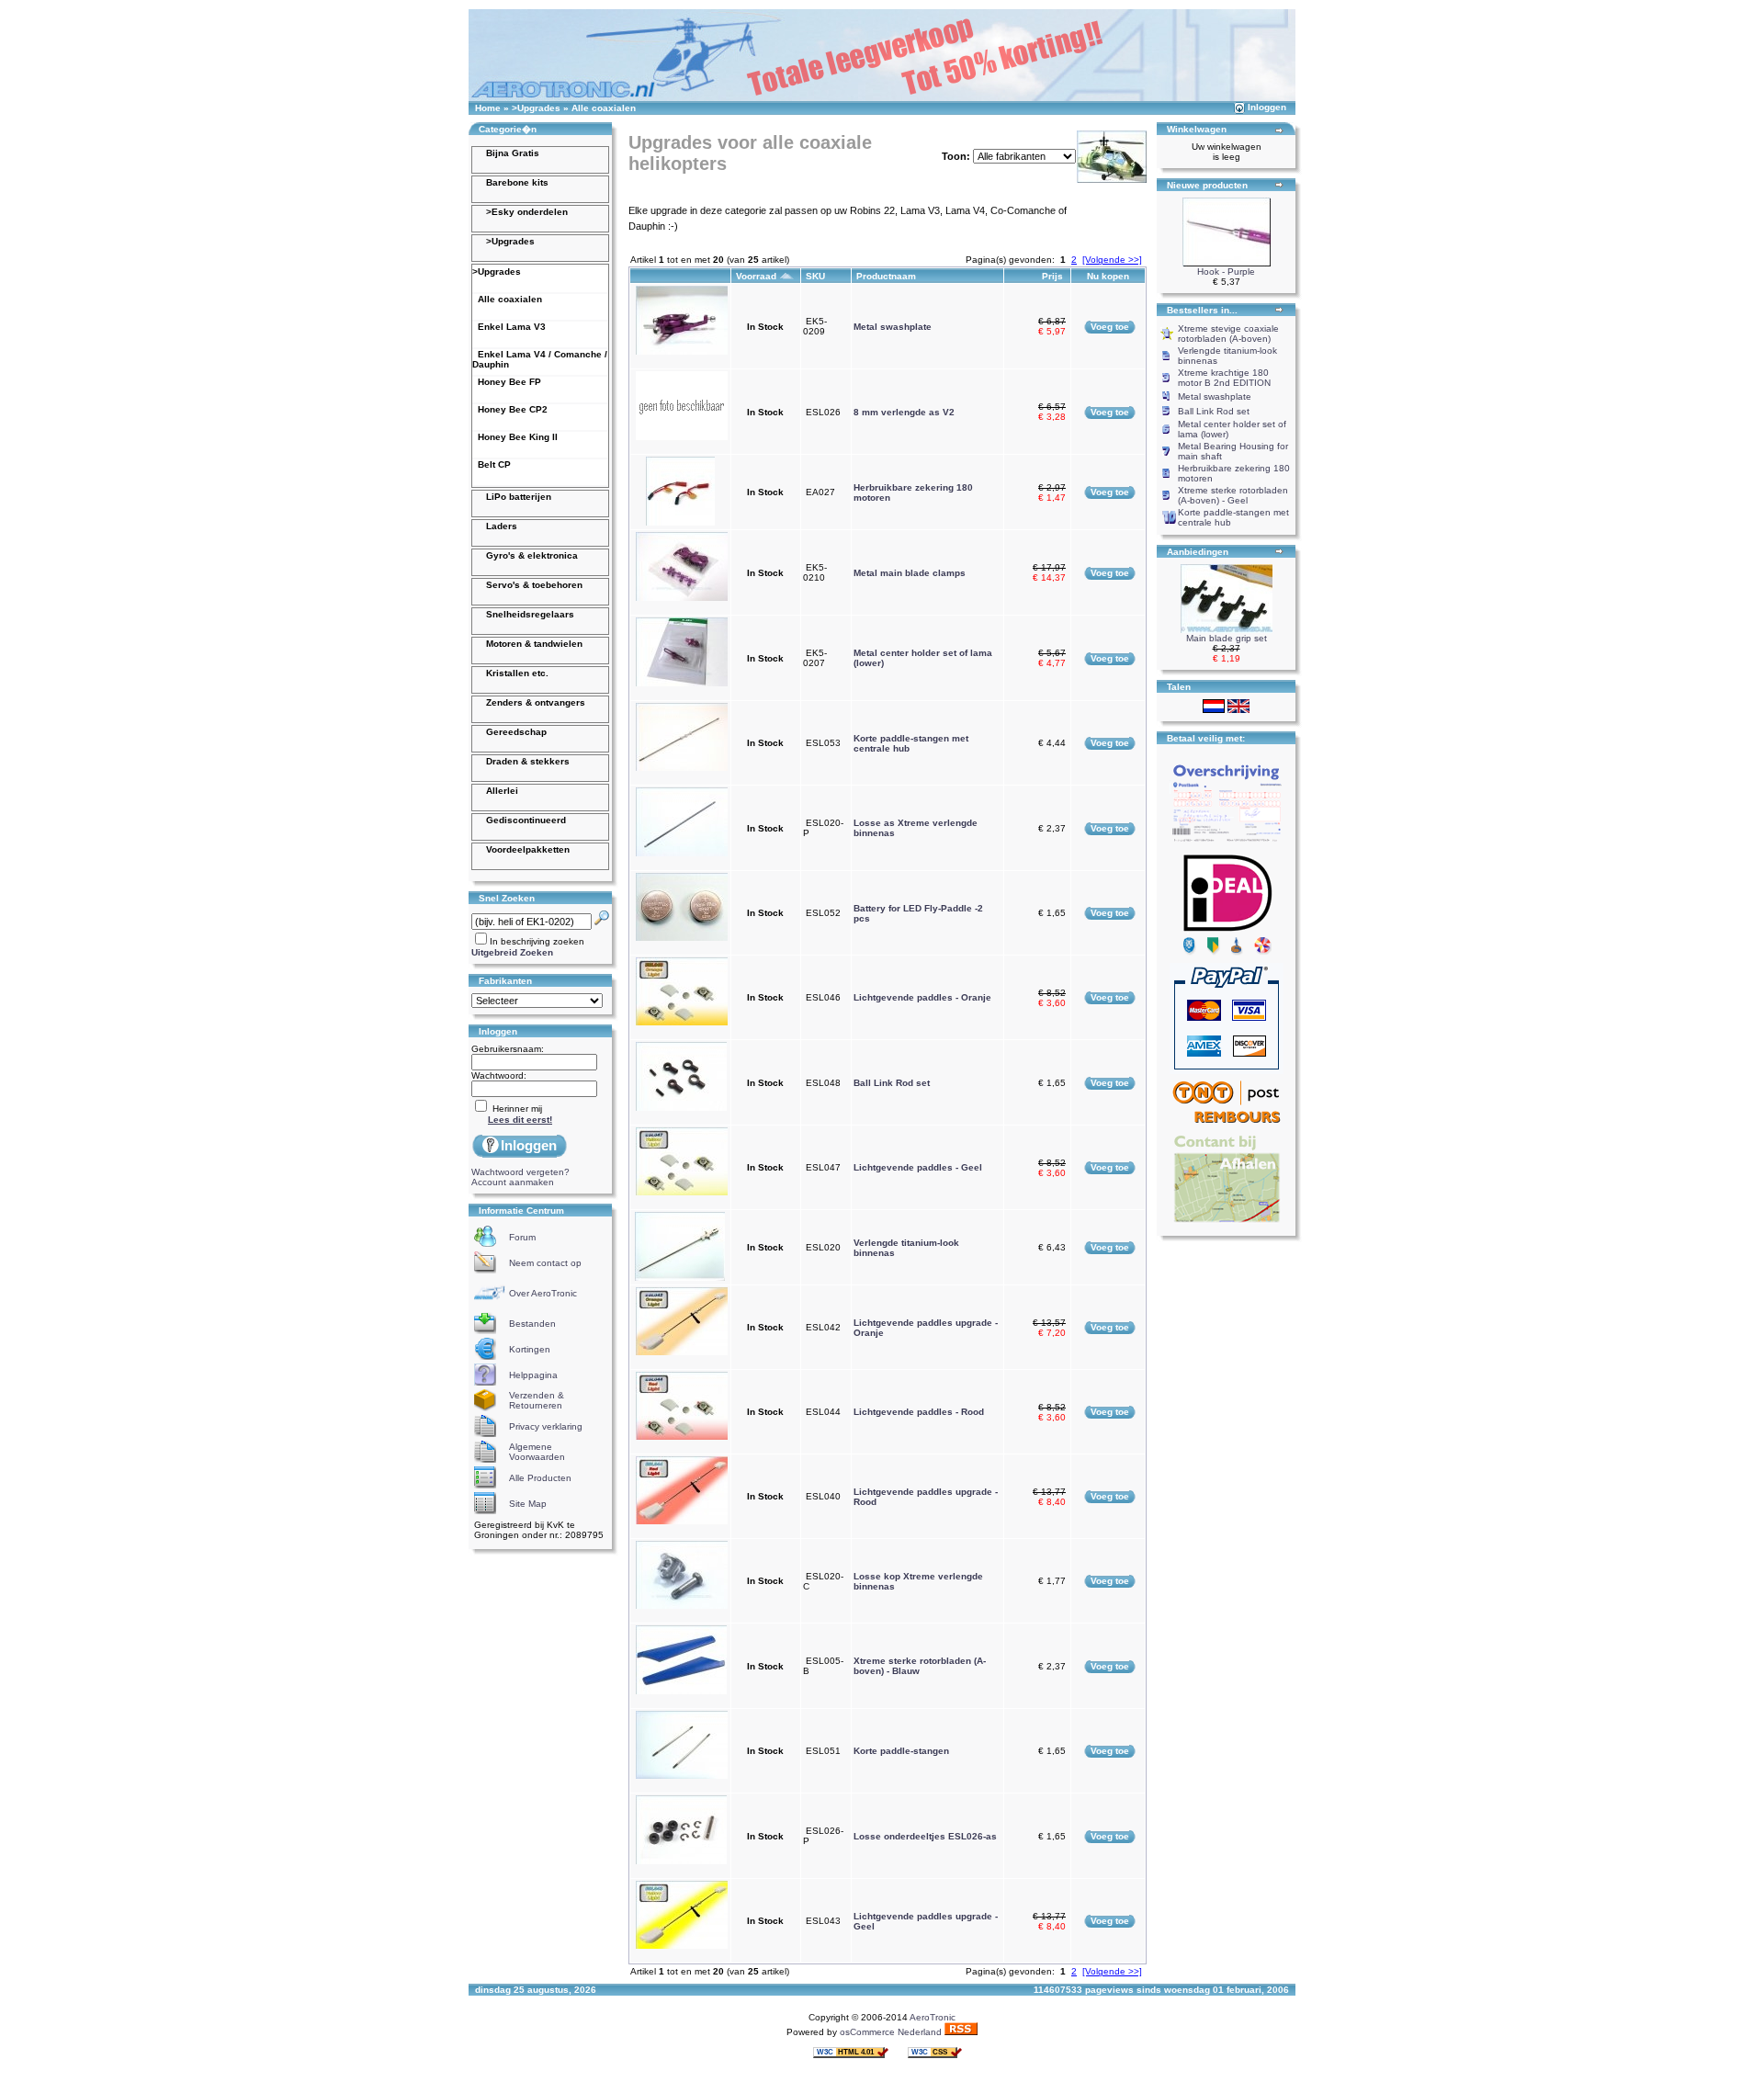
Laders (502, 526)
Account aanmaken (513, 1182)
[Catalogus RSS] (961, 2032)
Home (488, 108)
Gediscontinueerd (526, 820)
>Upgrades (536, 108)
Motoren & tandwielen (534, 644)
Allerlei (502, 791)
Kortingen (530, 1349)
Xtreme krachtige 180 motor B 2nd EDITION (1224, 378)
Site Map (528, 1504)
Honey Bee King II (515, 437)
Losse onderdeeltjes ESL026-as (925, 1836)
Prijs (1054, 276)
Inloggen (1267, 107)
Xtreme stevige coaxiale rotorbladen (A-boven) (1228, 334)
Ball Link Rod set (892, 1083)
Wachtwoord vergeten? (520, 1172)
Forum (522, 1237)
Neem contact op (545, 1263)
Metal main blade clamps (910, 573)
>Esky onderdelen (527, 212)
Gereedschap (516, 732)
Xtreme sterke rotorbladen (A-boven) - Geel (1233, 495)
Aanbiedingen (1198, 552)
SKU (817, 276)
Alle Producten (540, 1478)
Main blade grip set (1227, 638)
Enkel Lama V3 (509, 327)
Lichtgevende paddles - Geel (918, 1167)
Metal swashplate (893, 327)
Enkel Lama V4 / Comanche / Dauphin (540, 359)
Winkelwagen (1197, 129)
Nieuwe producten (1207, 185)
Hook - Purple (1226, 272)
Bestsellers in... (1202, 310)
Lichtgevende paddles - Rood (919, 1412)
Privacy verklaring (546, 1426)
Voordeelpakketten (528, 849)
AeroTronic (933, 2017)
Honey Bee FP (507, 382)
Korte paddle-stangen (901, 1751)
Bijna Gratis (513, 153)
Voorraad (758, 276)
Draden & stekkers (528, 761)
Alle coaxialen (604, 108)
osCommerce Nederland (891, 2032)
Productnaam (888, 276)
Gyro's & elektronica (532, 555)
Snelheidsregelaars (530, 614)
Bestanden (532, 1324)
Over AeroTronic (543, 1293)
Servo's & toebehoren (534, 585)
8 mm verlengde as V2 (904, 412)
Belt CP (492, 464)
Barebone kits (517, 182)
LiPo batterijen (519, 497)
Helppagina (533, 1375)
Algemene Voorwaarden (537, 1452)
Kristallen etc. (517, 673)
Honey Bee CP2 (510, 409)
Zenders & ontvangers (536, 702)
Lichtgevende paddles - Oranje (922, 997)
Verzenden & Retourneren (537, 1400)
